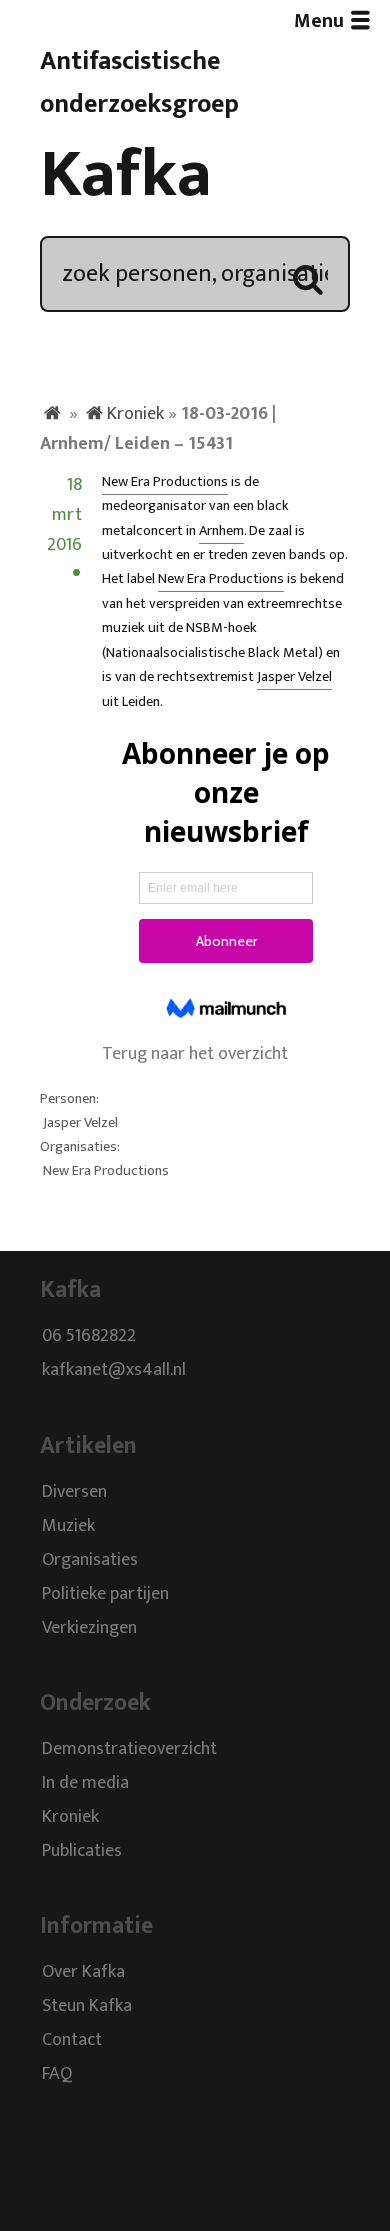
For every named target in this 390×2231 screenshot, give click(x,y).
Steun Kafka (87, 2007)
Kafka (126, 175)
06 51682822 (89, 1337)
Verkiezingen (89, 1628)
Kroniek (135, 414)
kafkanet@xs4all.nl (114, 1371)
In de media (85, 1783)
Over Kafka (83, 1973)
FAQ (57, 2075)
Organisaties (90, 1560)
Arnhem (221, 531)
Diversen (74, 1492)
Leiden (141, 702)
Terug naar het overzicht (195, 1054)
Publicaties (82, 1851)
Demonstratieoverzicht (129, 1749)
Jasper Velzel (294, 677)
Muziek (68, 1526)
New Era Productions (165, 482)
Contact (72, 2041)
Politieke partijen (105, 1594)
